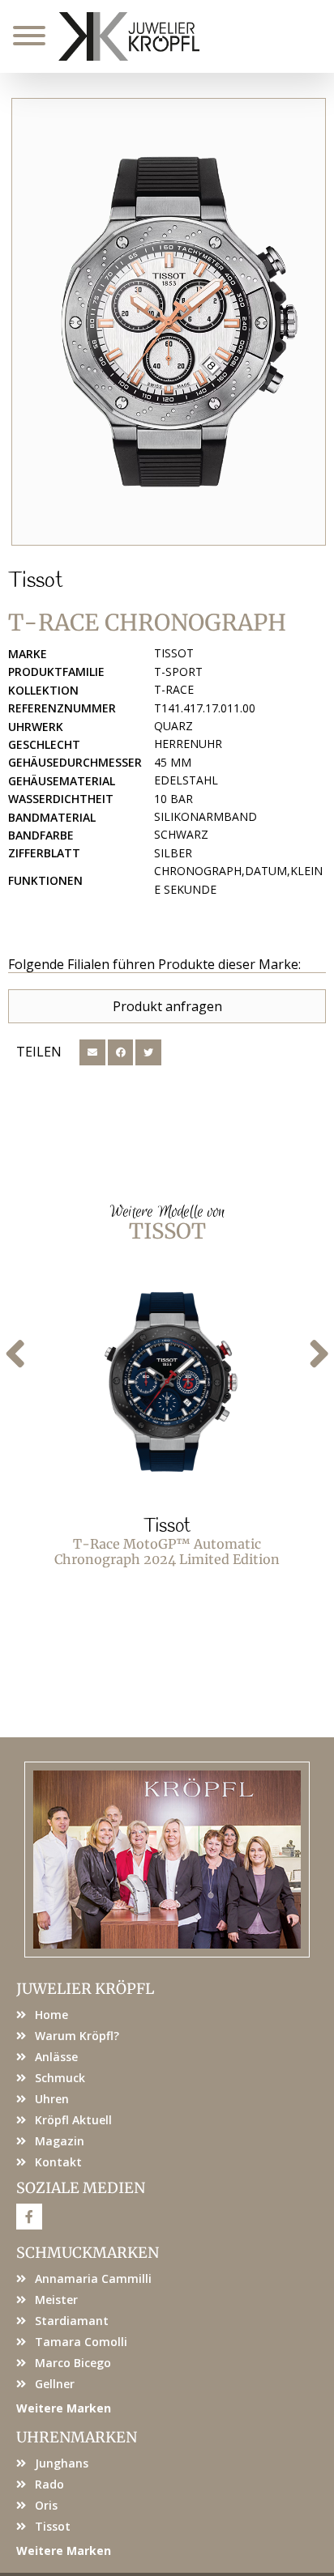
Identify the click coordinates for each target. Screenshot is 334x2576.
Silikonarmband (206, 816)
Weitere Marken (64, 2408)
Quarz (173, 726)
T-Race (174, 689)
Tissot (36, 581)
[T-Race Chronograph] (169, 322)
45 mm (173, 762)
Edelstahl (186, 780)
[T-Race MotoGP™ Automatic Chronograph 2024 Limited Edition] (167, 1382)
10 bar (173, 799)
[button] (92, 1052)
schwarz (181, 834)
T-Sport (178, 672)
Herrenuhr (188, 744)
